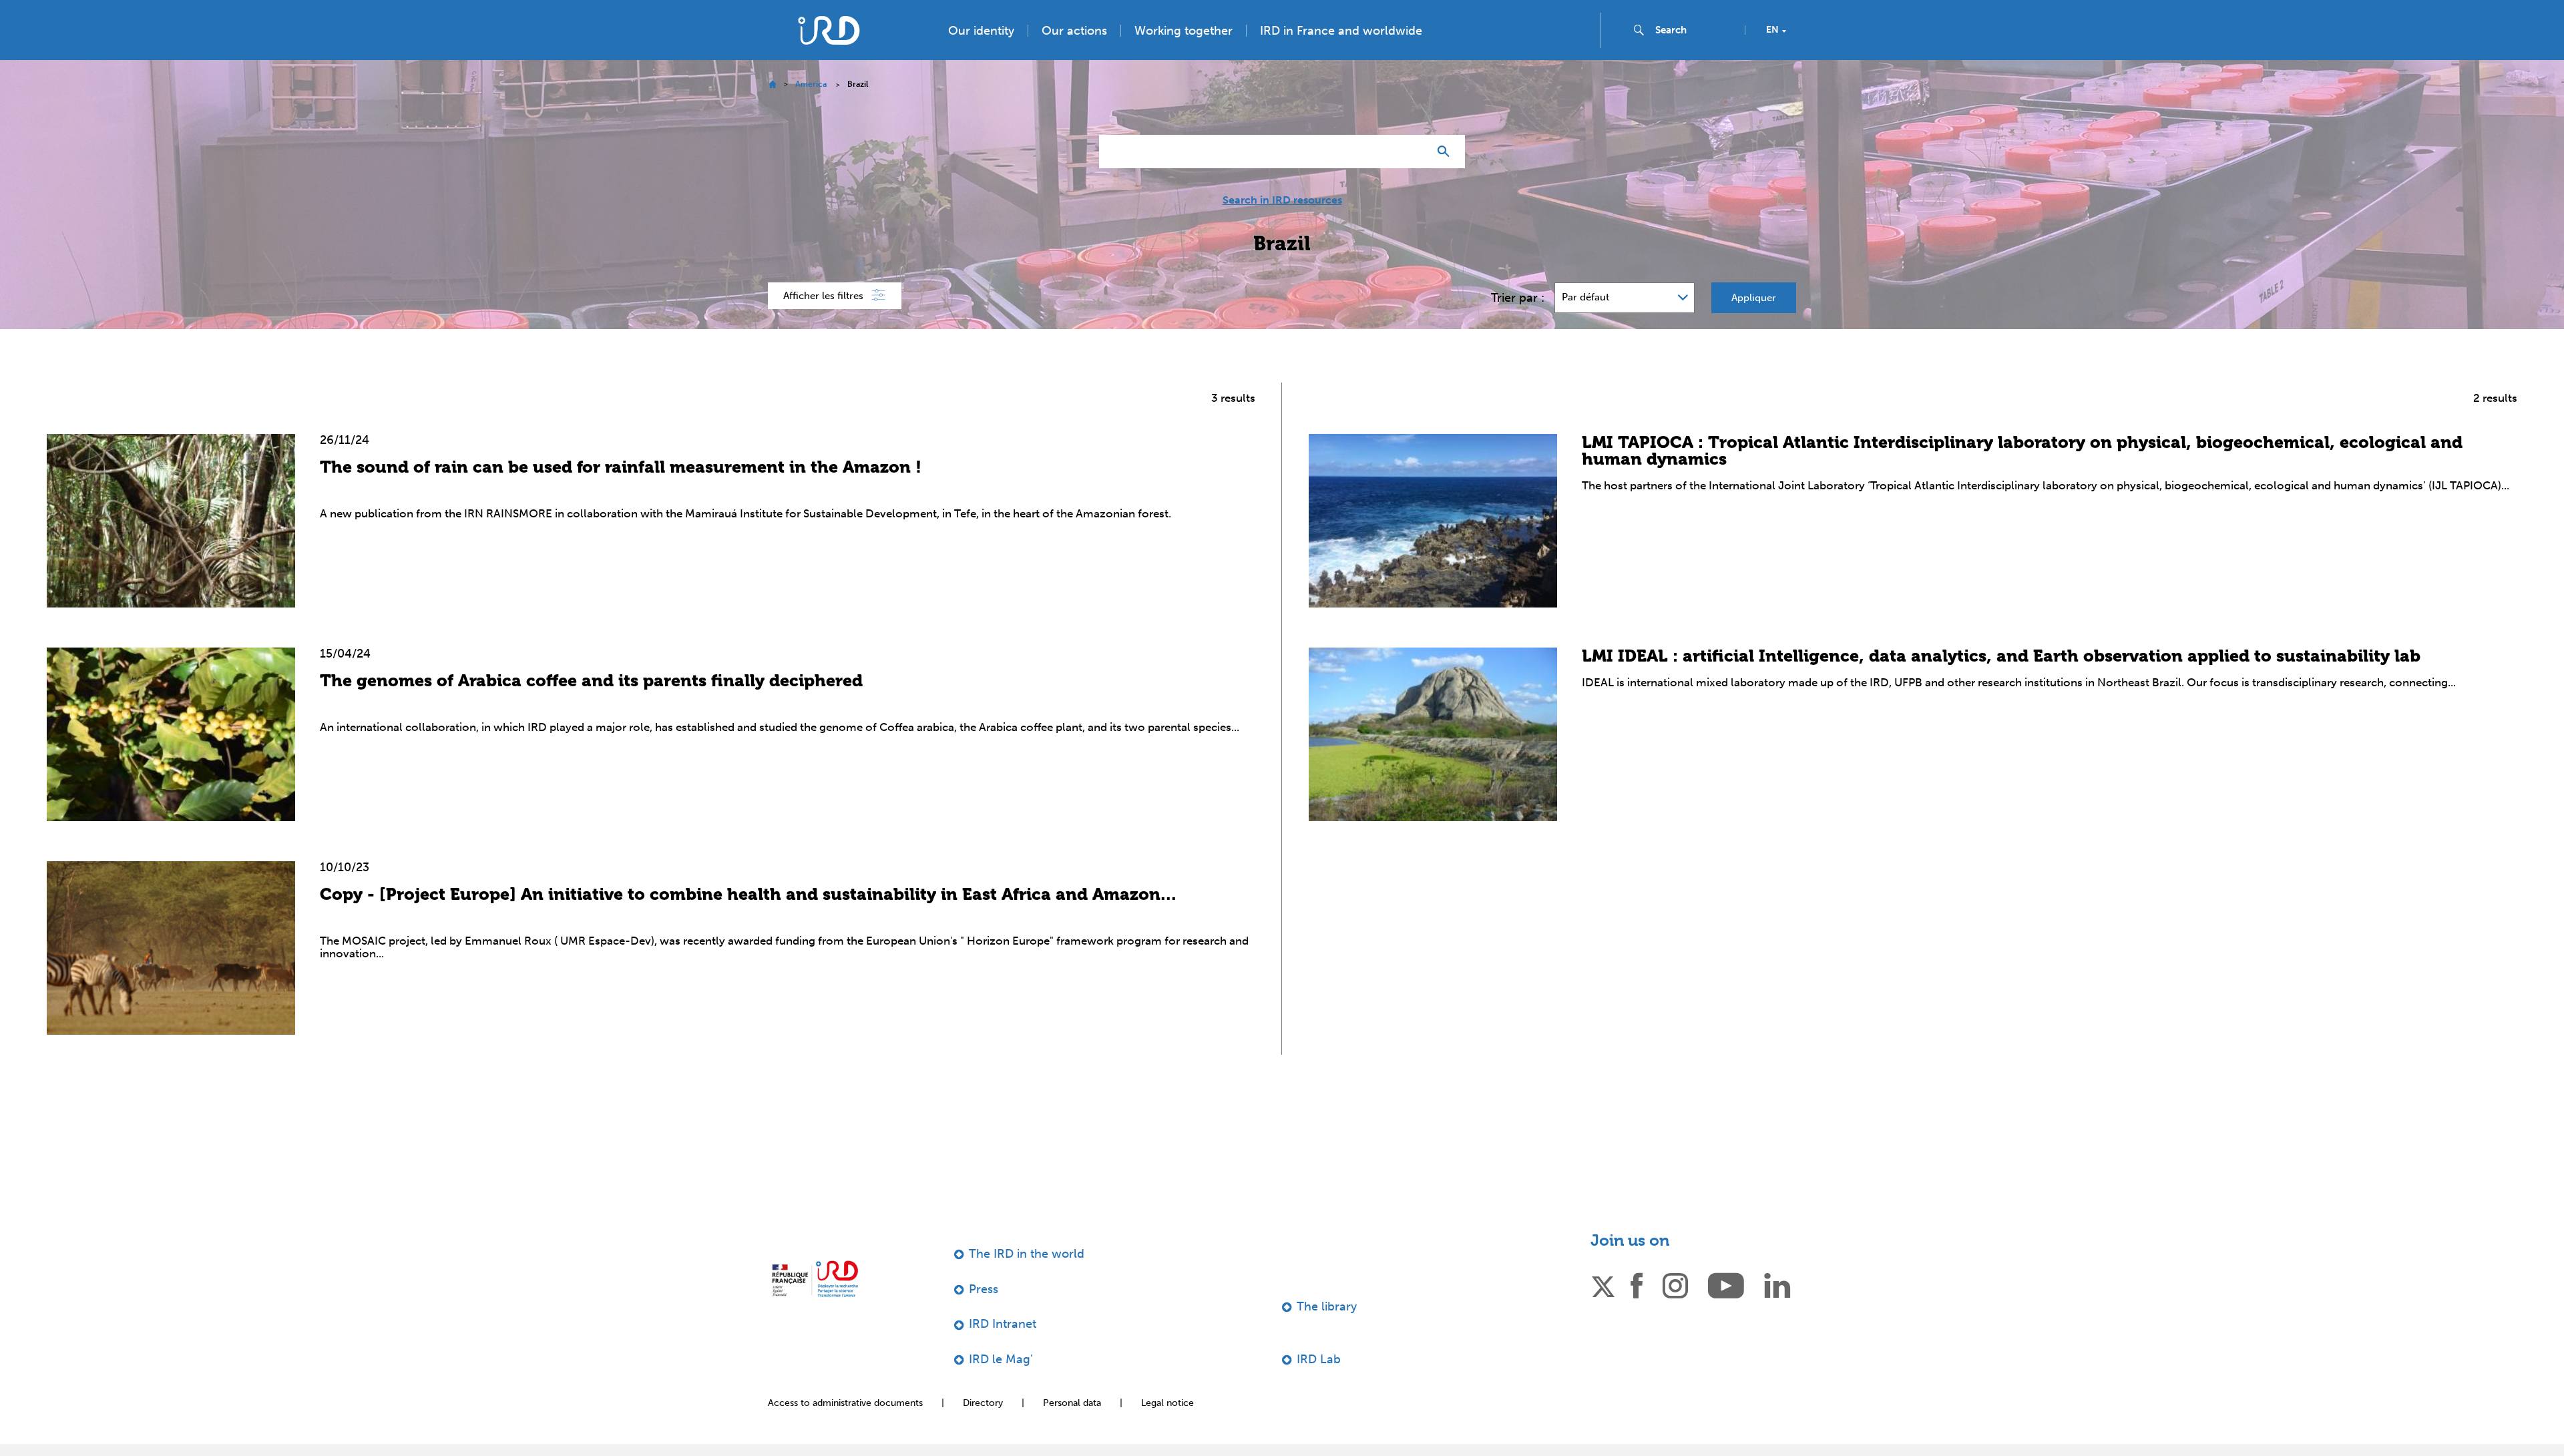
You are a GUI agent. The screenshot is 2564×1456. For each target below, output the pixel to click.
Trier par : (1518, 324)
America (811, 111)
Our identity (981, 57)
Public (2400, 15)
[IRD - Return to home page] (829, 57)
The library (1327, 1333)
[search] (1695, 57)
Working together (1184, 57)
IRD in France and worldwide (1341, 57)
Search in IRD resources (1282, 227)
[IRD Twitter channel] (1603, 1311)
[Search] (1447, 178)
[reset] (1413, 178)
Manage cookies (2228, 1419)
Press (2457, 15)
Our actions (1074, 57)
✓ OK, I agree (2120, 1419)
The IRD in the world (1027, 1280)
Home (772, 111)
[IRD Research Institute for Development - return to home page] (815, 1305)
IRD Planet (2521, 15)
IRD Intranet (1003, 1351)
